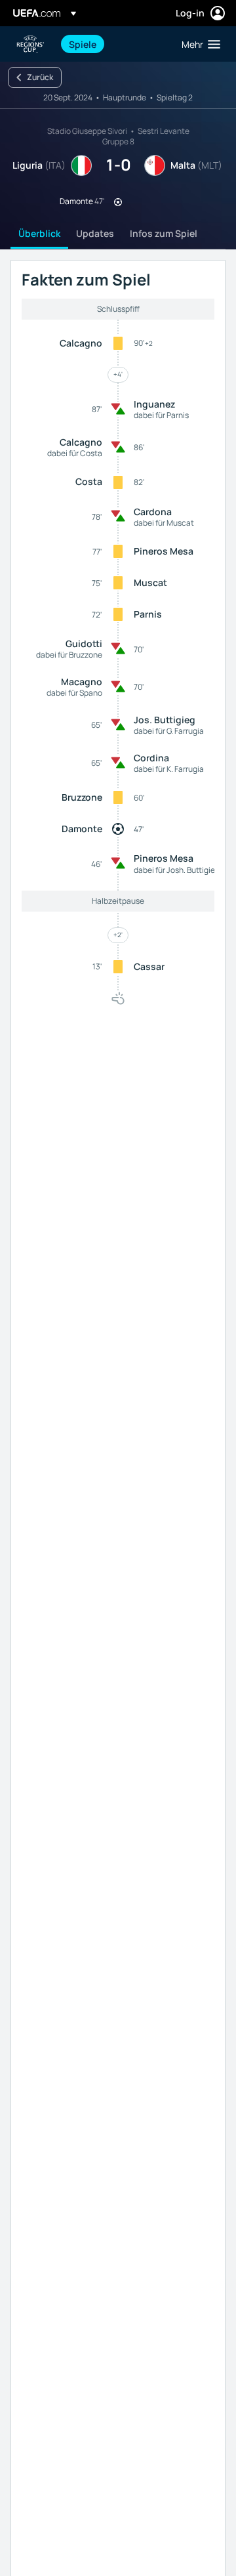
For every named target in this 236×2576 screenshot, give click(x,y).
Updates (95, 233)
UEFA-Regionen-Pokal (30, 44)
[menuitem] (114, 44)
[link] (83, 44)
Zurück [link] (40, 77)
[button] (198, 44)
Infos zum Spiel (164, 233)
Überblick (39, 233)
